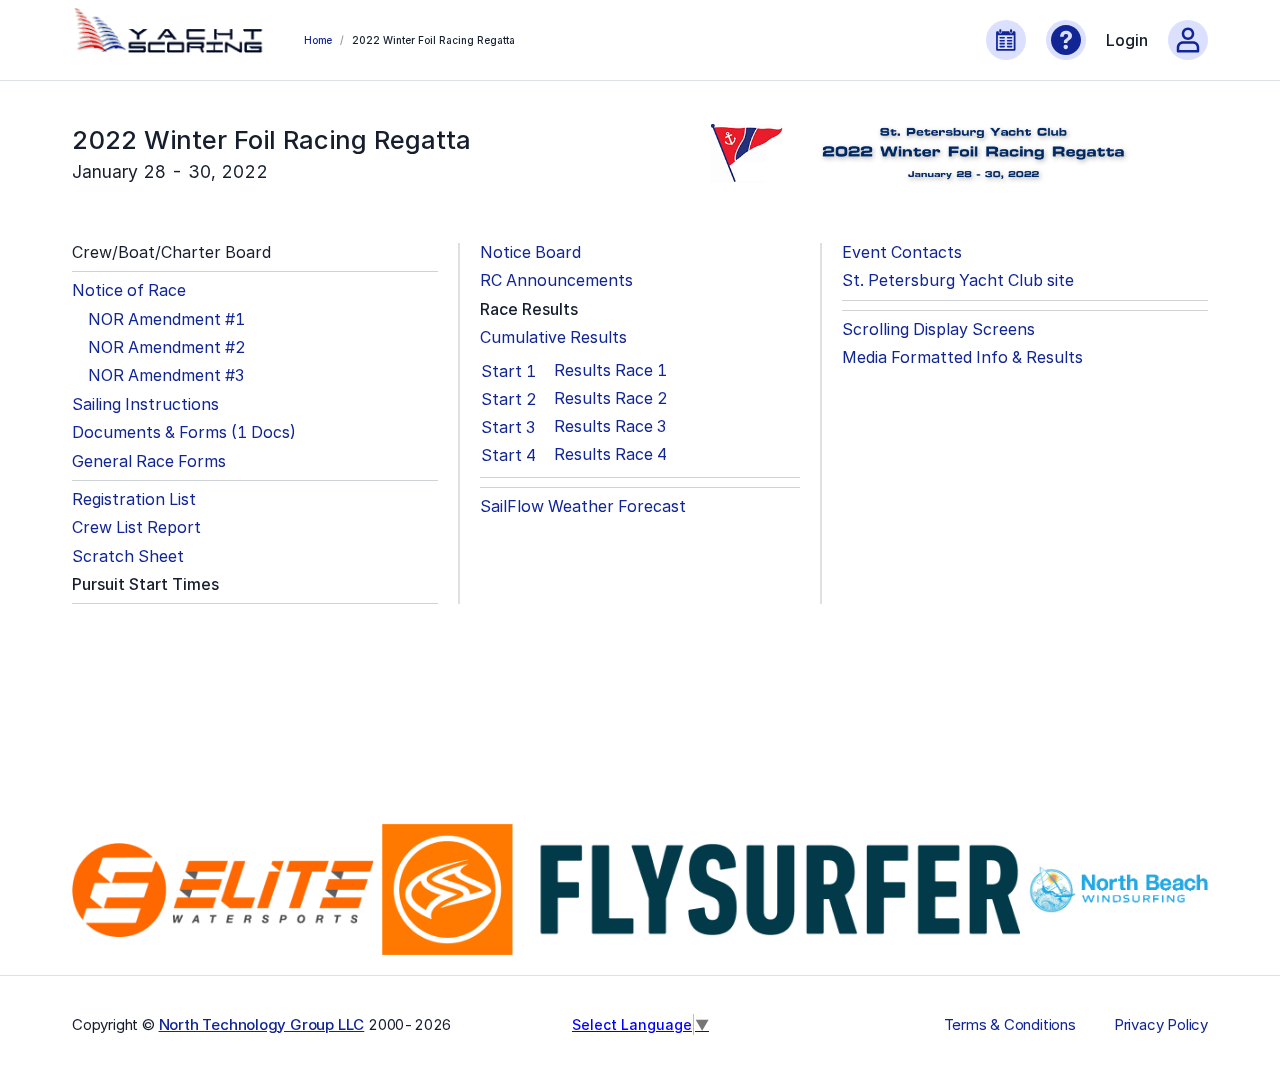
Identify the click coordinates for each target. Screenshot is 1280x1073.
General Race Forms (149, 461)
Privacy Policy (1161, 1025)
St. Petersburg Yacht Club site (958, 280)
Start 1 (508, 371)
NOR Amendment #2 (167, 347)
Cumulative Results (553, 337)
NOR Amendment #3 (166, 375)
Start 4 (508, 455)
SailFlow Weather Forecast (583, 506)
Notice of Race (129, 290)
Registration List (134, 499)
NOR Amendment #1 (166, 319)
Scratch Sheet (128, 556)
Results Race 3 (610, 426)
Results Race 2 (611, 398)
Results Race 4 (610, 454)
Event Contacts (902, 252)
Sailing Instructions (145, 404)
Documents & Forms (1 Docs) (184, 432)
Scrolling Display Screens (938, 329)
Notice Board (530, 252)
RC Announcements (556, 280)
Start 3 (508, 427)
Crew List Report (136, 527)
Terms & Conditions (1010, 1025)
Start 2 (509, 399)
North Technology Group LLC (262, 1024)
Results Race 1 (610, 370)
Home (318, 40)
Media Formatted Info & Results (962, 357)
